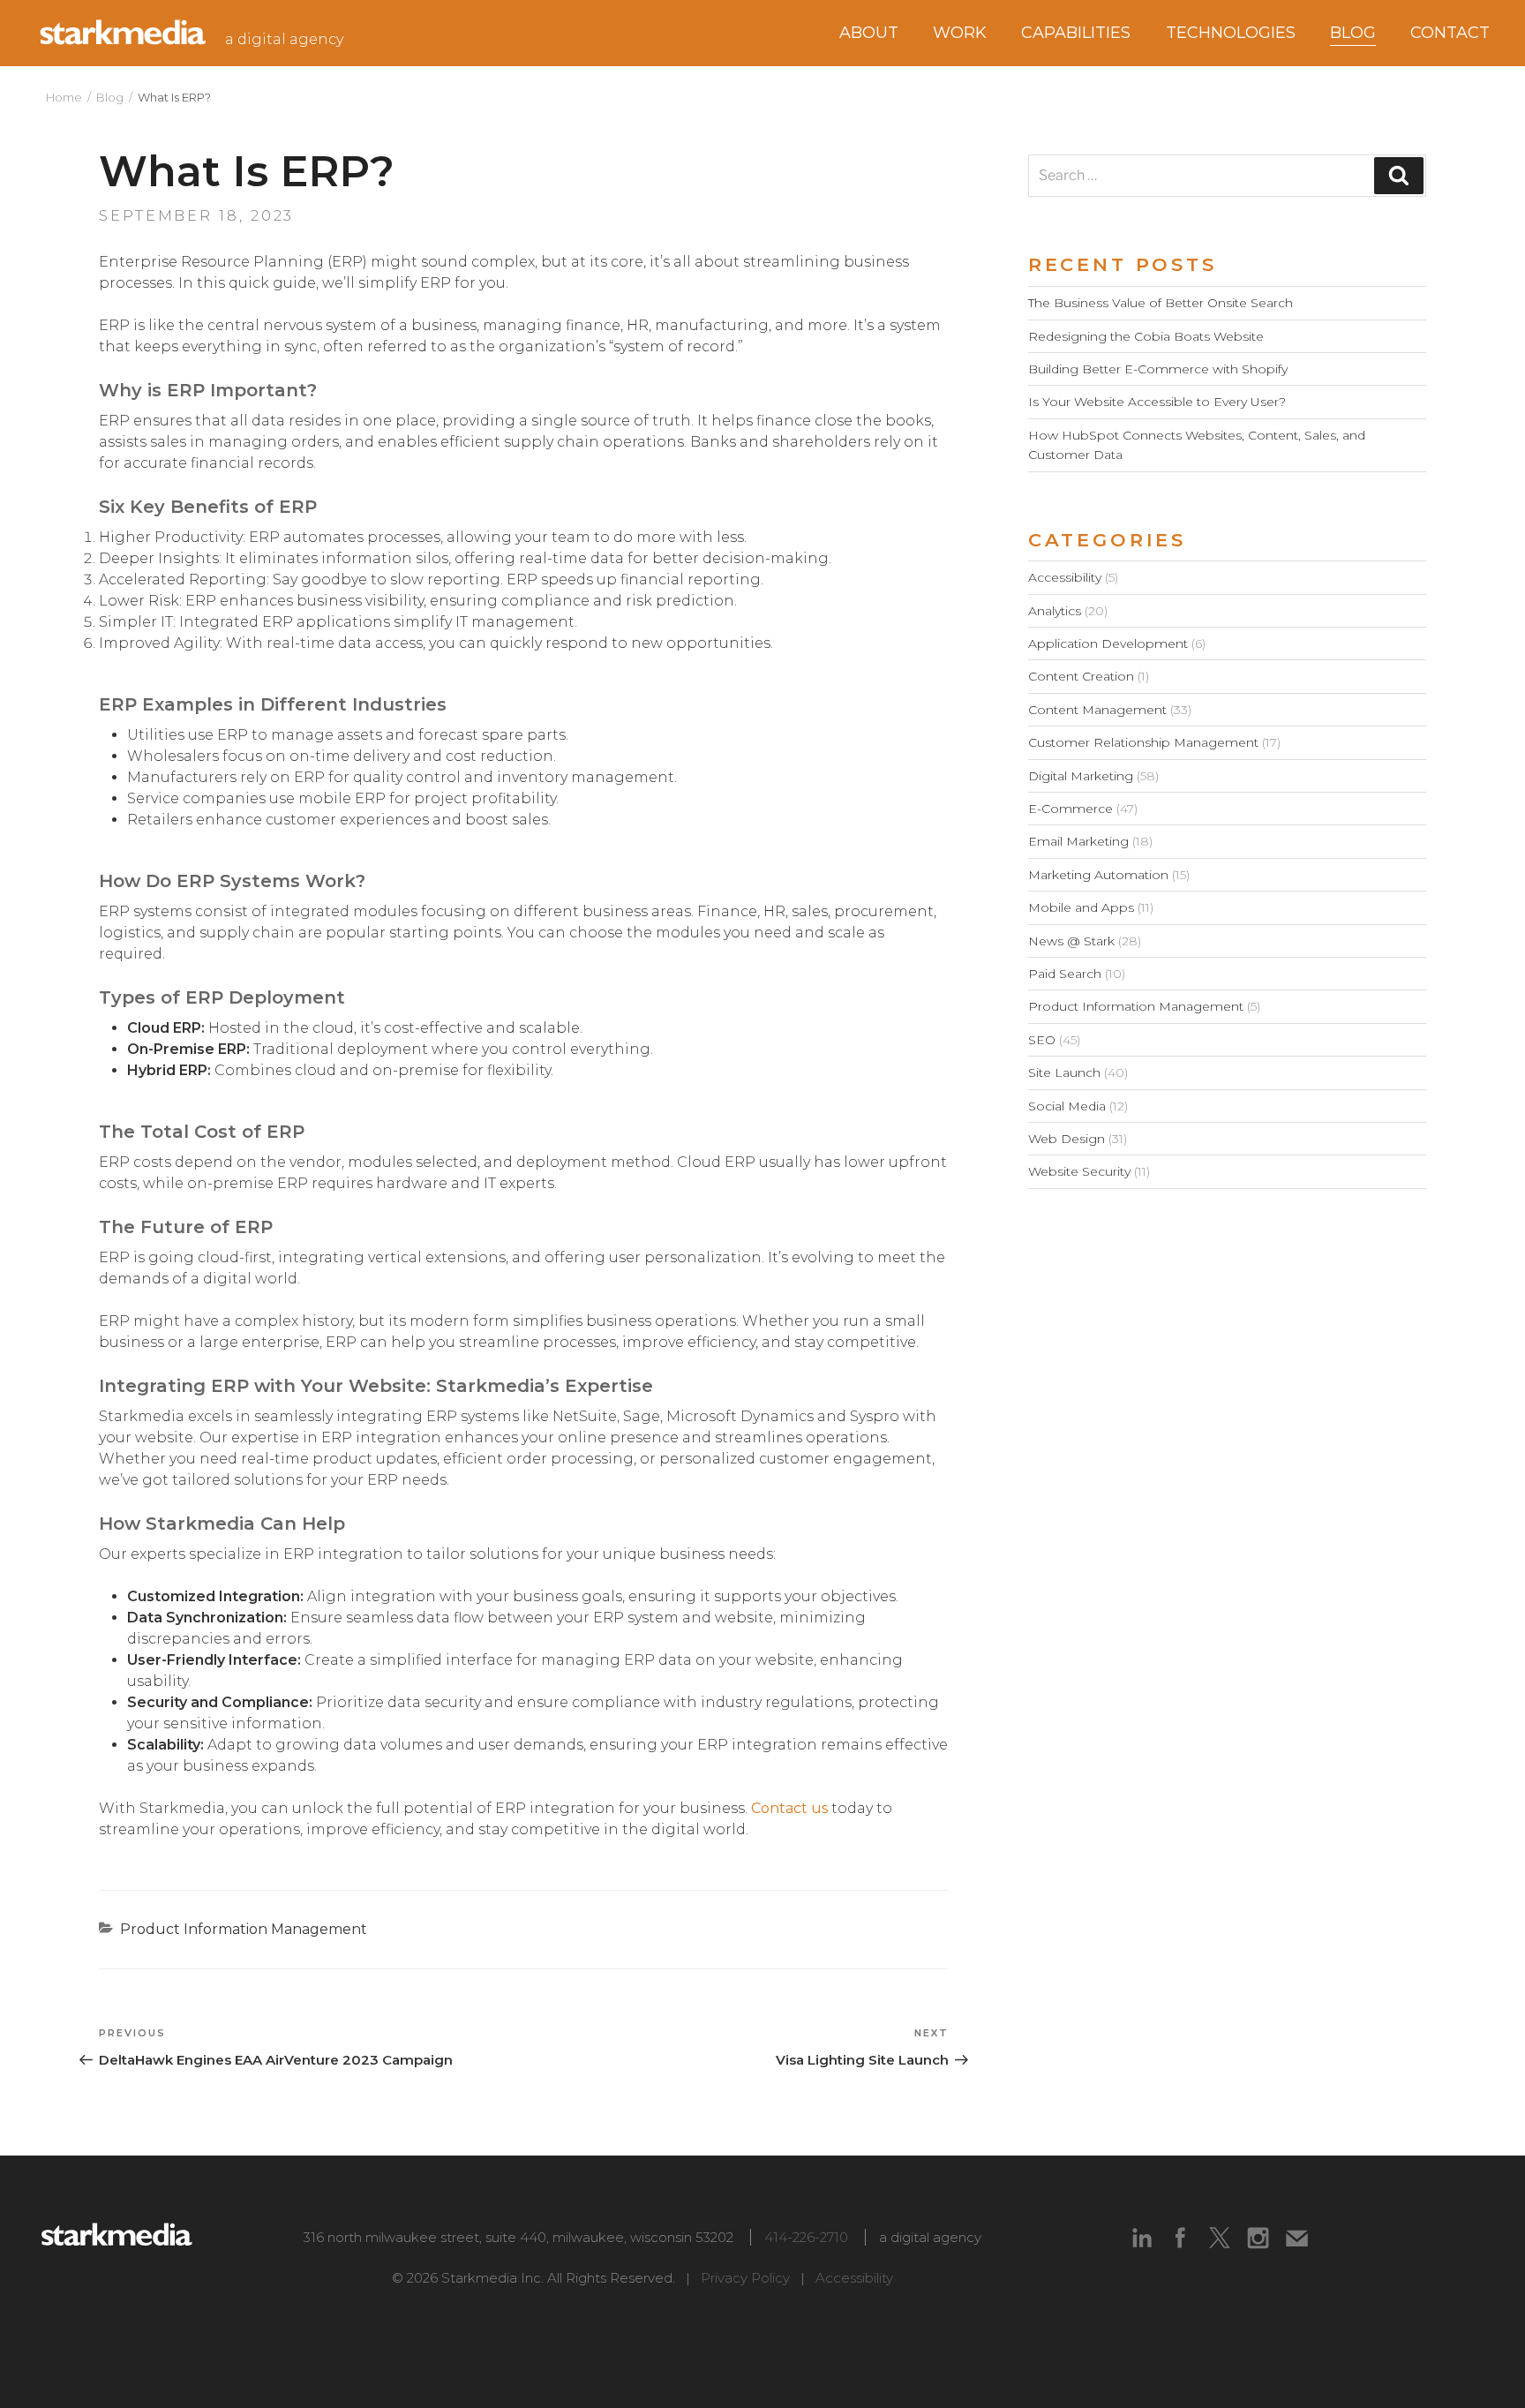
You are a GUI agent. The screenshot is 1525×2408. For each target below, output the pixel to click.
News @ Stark (1071, 941)
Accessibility (1065, 577)
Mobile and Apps (1081, 907)
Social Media (1067, 1106)
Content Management (1097, 710)
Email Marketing (1078, 841)
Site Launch (1064, 1072)
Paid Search (1065, 974)
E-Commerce (1071, 809)
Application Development (1108, 643)
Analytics (1055, 611)
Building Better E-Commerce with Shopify (1158, 369)
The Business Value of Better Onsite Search (1161, 303)
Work (960, 33)
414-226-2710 (806, 2237)
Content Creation (1081, 676)
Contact (1450, 33)
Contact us (789, 1808)
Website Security (1079, 1171)
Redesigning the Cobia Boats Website (1146, 336)
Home (64, 97)
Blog (110, 97)
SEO (1042, 1040)
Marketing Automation (1098, 875)
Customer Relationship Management (1143, 742)
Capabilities (1076, 33)
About (869, 33)
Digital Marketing (1081, 776)
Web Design (1067, 1139)
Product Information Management (244, 1929)
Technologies (1231, 33)
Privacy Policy (745, 2278)
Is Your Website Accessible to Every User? (1157, 402)
